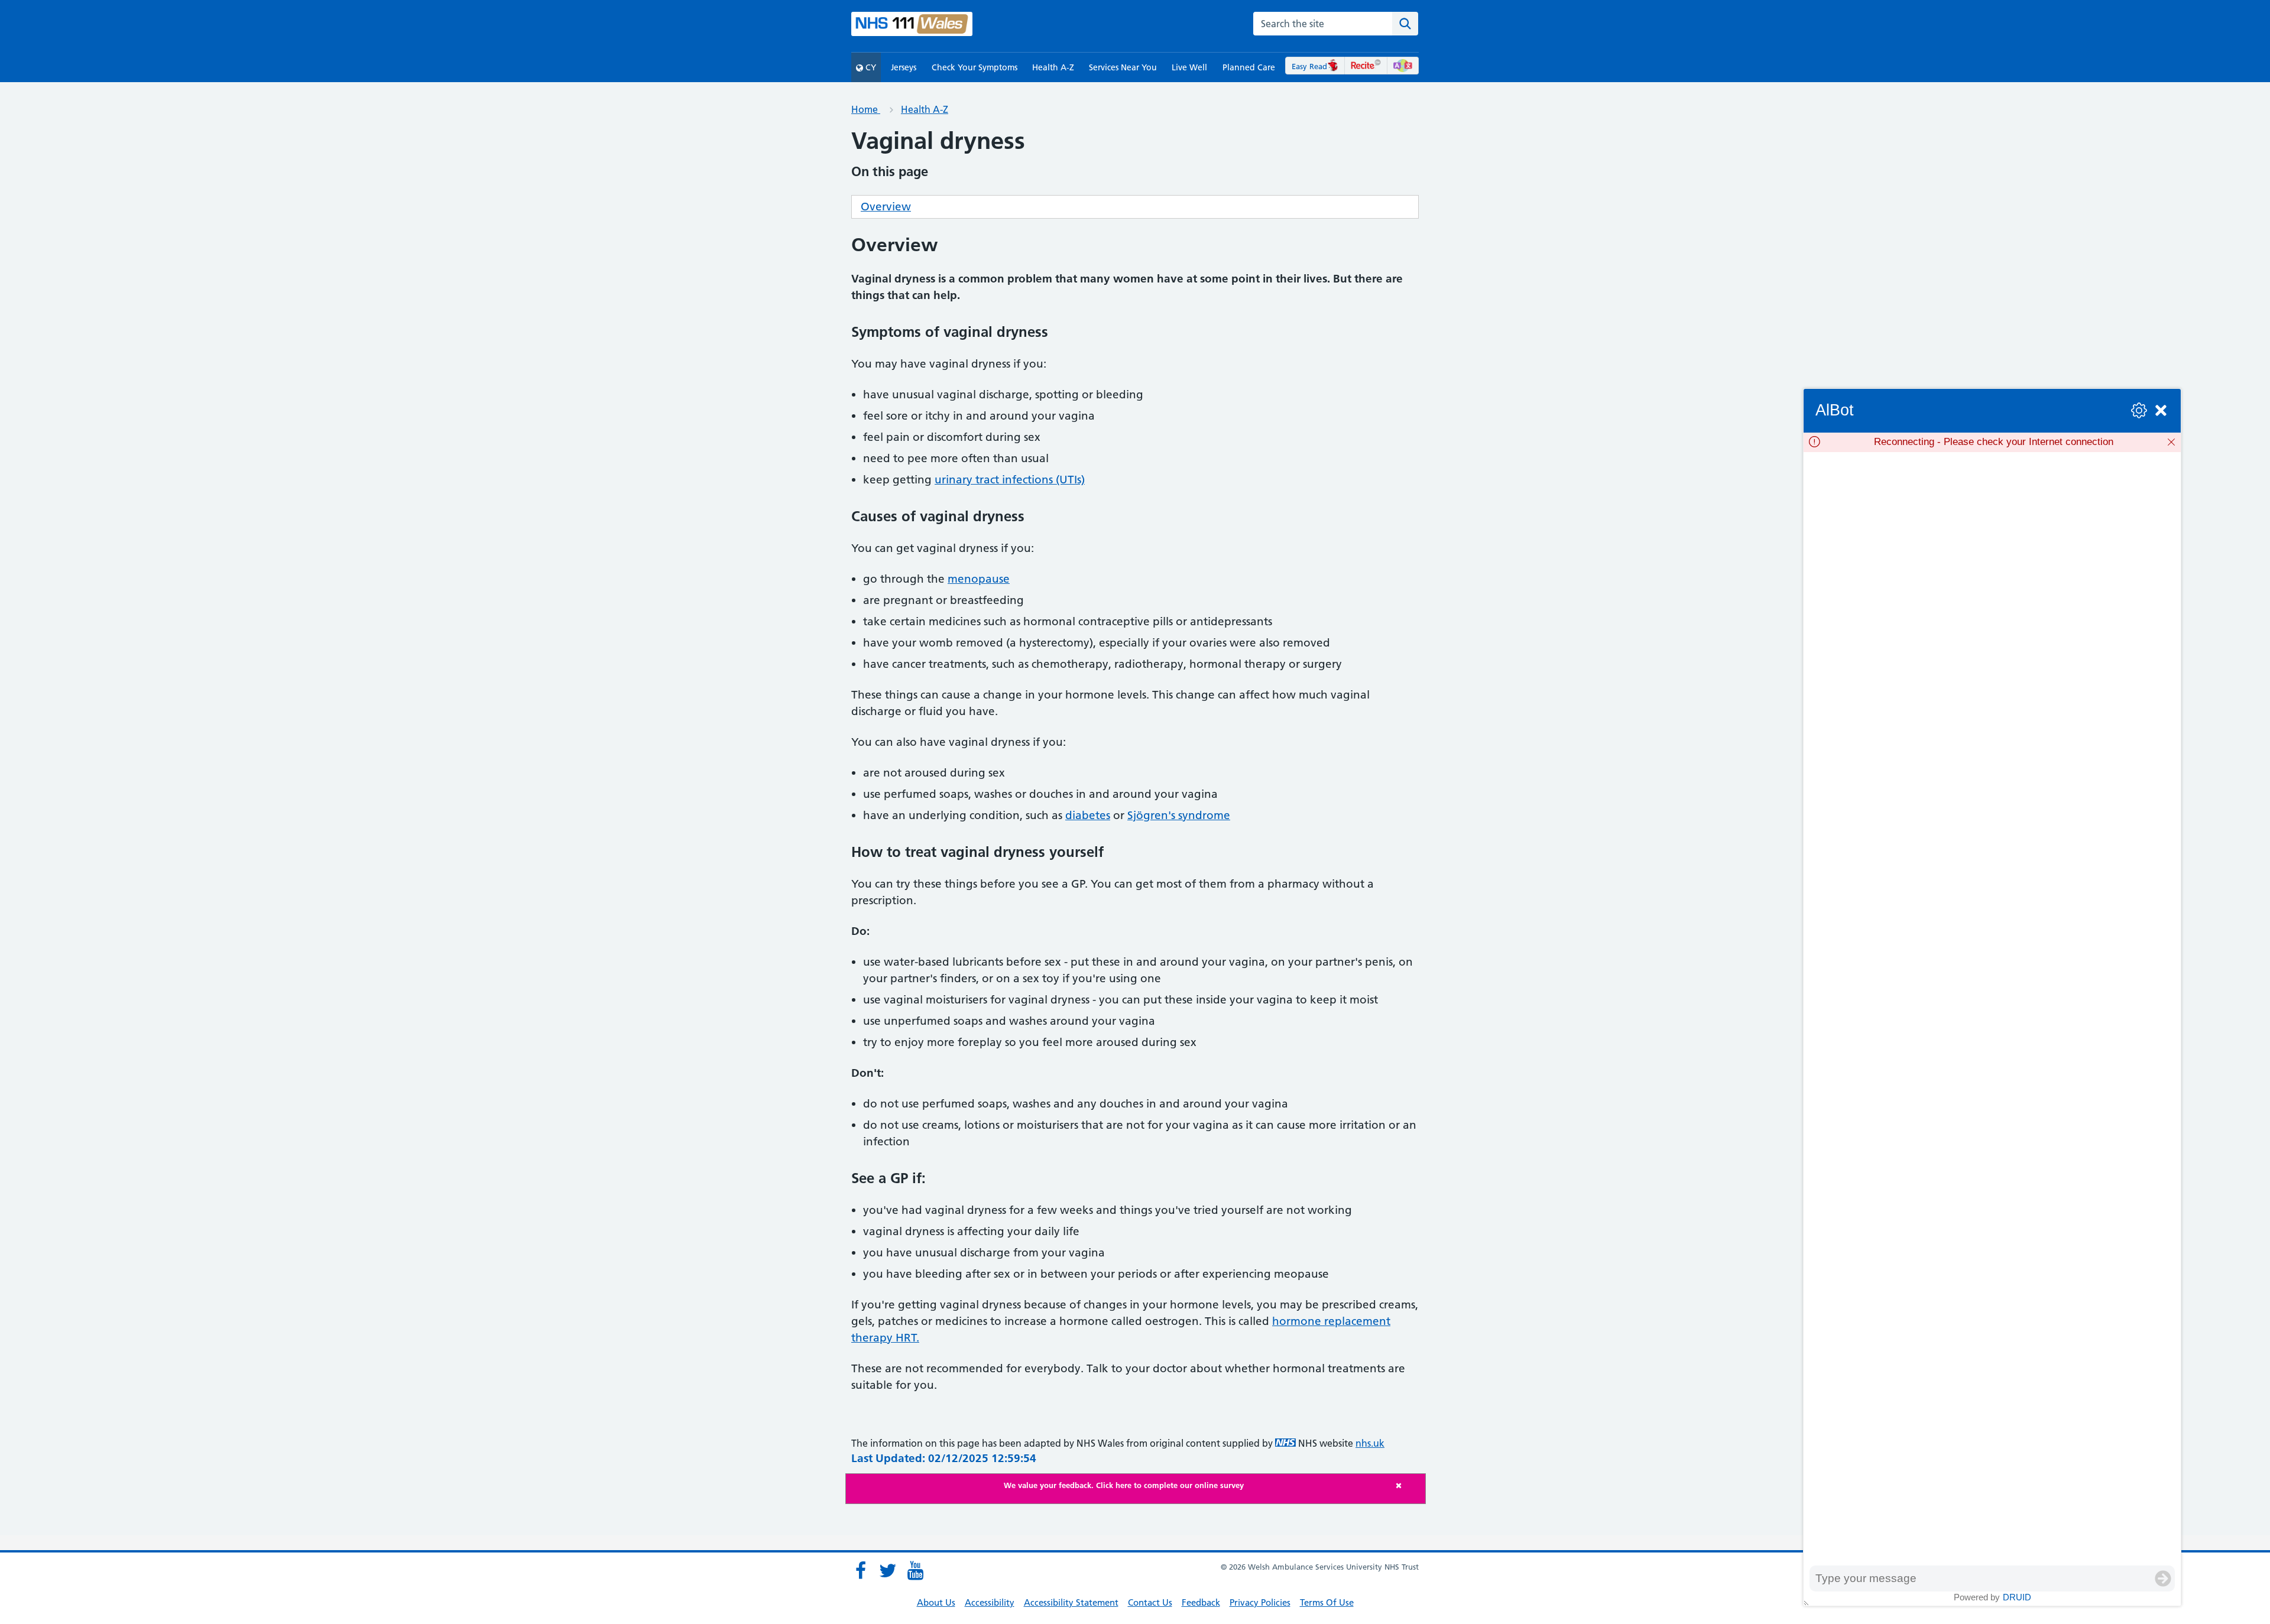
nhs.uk (1370, 1443)
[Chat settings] (2139, 410)
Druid (2017, 1597)
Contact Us (1150, 1602)
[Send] (2163, 1578)
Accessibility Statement (1071, 1602)
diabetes (1088, 815)
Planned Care (1249, 67)
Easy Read (1309, 66)
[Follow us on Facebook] (861, 1571)
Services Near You (1123, 67)
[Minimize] (2161, 410)
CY (870, 67)
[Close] (1408, 1485)
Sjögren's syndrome (1179, 815)
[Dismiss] (2171, 442)
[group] (1992, 1009)
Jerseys (904, 67)
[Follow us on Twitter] (888, 1571)
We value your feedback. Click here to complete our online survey (1124, 1485)
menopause (979, 579)
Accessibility (990, 1602)
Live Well (1189, 67)
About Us (936, 1602)
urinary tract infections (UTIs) (1010, 480)
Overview (886, 207)
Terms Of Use (1327, 1602)
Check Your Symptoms (975, 67)
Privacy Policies (1260, 1602)
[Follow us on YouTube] (915, 1571)
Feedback (1201, 1602)
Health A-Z (1053, 67)
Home (866, 109)
